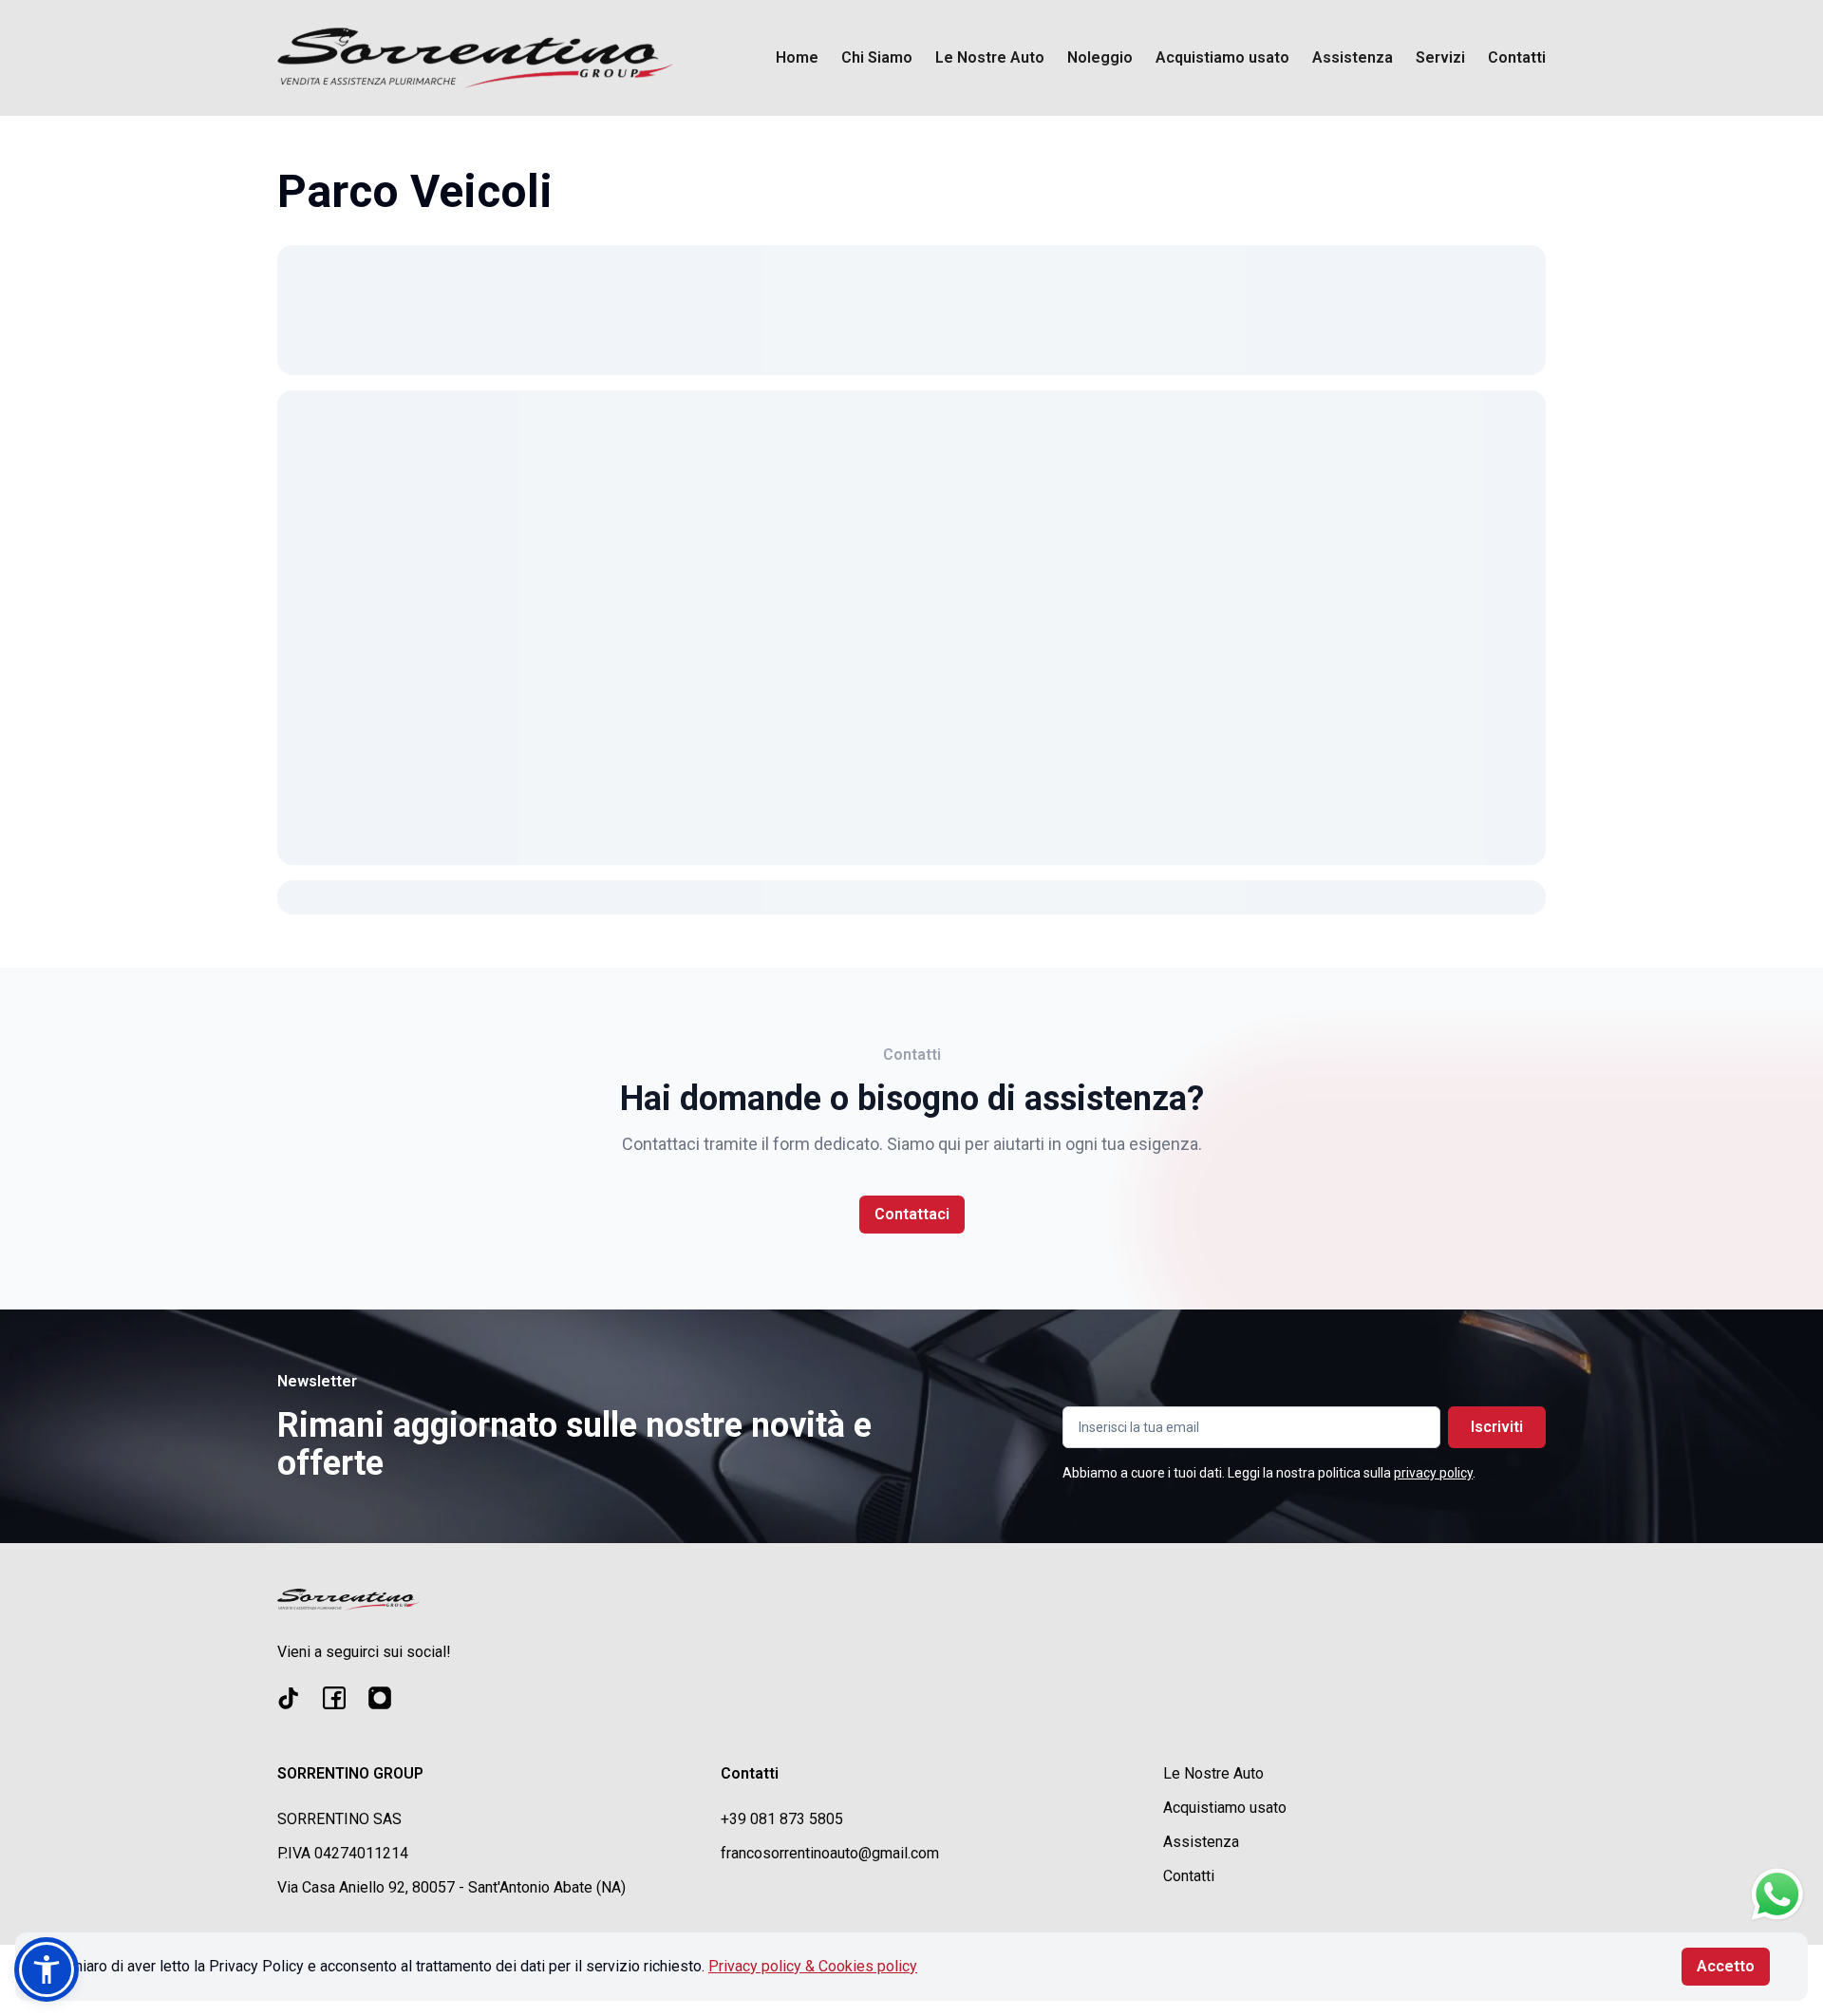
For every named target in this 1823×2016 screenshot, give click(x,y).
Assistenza (1353, 57)
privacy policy (1433, 1473)
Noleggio (1100, 57)
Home (797, 57)
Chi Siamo (877, 57)
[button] (47, 1969)
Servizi (1440, 57)
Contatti (1517, 57)
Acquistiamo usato (1222, 57)
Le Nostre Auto (990, 57)
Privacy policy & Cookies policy (813, 1966)
